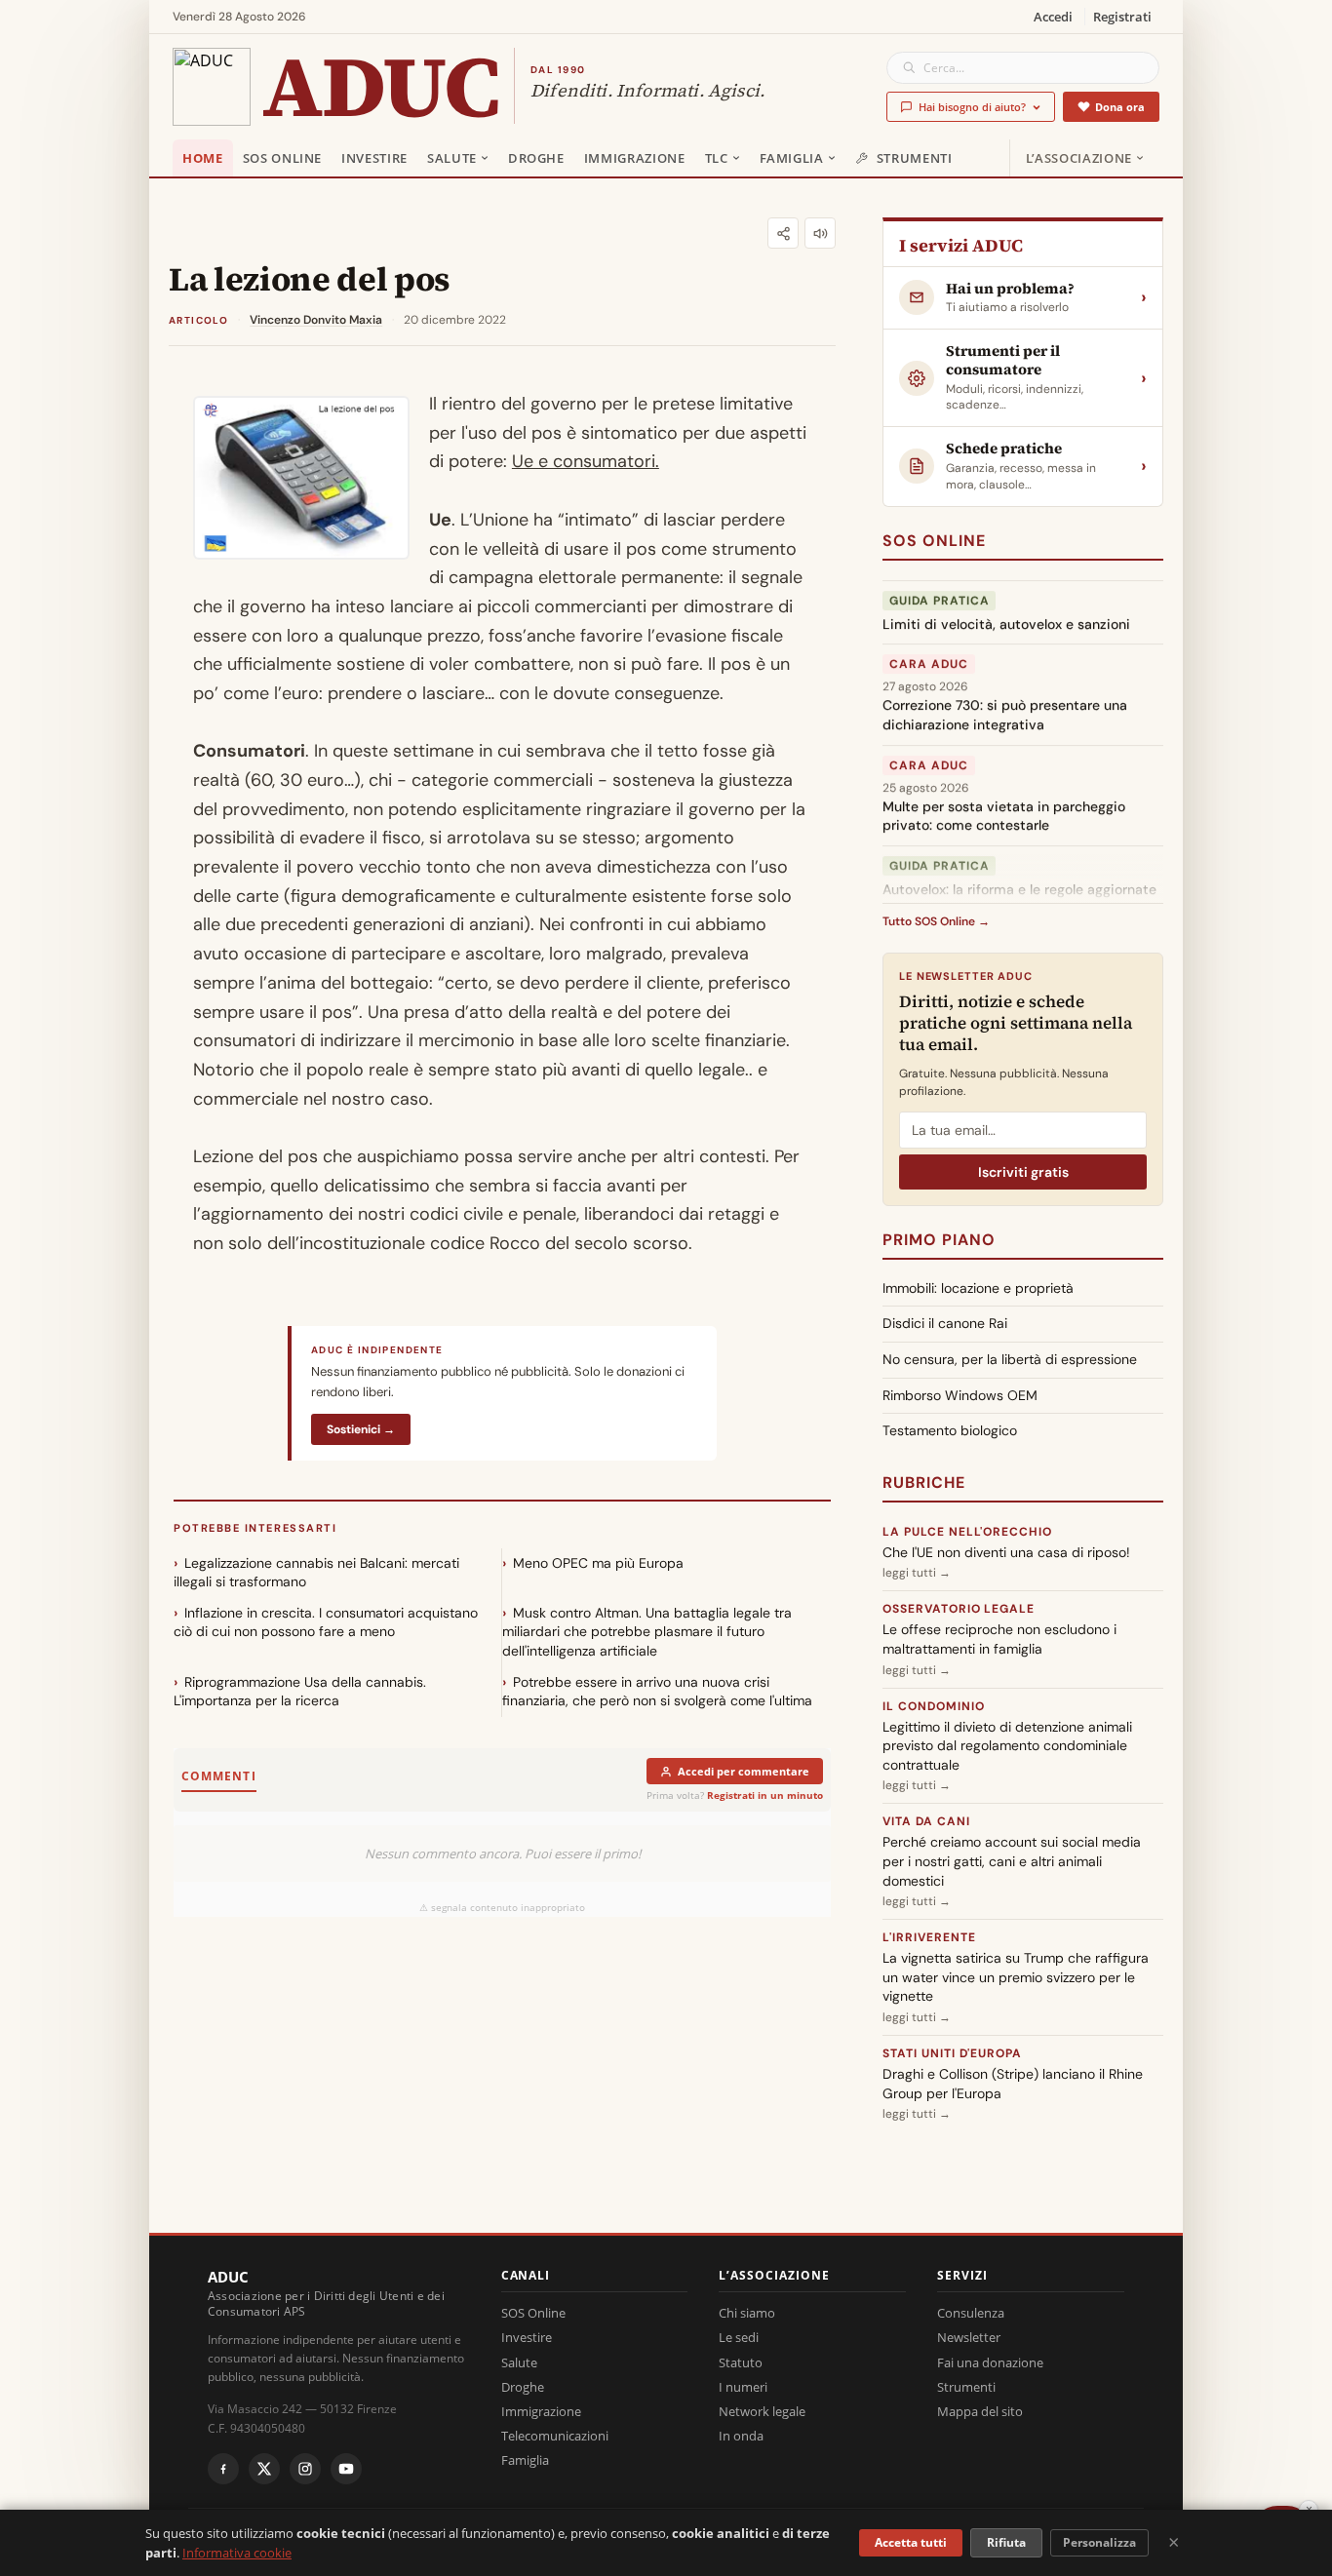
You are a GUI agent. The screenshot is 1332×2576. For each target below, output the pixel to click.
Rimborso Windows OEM (960, 1395)
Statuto (741, 2362)
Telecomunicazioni (555, 2436)
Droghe (536, 158)
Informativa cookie (237, 2553)
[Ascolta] (820, 233)
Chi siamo (747, 2313)
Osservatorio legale (959, 1609)
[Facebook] (223, 2469)
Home (203, 158)
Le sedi (739, 2337)
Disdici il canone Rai (945, 1323)
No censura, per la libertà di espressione (1010, 1359)
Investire (374, 158)
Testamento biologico (950, 1430)
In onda (741, 2436)
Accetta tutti (911, 2542)
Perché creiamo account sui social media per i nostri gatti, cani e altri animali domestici (1012, 1861)
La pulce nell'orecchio (967, 1532)
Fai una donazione (990, 2362)
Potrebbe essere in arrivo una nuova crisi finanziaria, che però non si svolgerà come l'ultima (657, 1692)
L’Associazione (1079, 158)
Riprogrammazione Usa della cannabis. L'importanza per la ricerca (300, 1692)
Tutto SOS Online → (936, 921)
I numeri (743, 2387)
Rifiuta (1006, 2542)
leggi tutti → (917, 1573)
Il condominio (933, 1706)
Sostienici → (361, 1429)
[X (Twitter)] (264, 2469)
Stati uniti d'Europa (952, 2053)
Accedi (1053, 17)
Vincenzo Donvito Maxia (316, 320)
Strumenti (915, 158)
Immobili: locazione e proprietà (978, 1288)
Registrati (1122, 17)
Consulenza (971, 2313)
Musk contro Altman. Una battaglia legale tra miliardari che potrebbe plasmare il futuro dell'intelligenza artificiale (647, 1632)
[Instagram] (305, 2469)
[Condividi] (783, 233)
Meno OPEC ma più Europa (598, 1563)
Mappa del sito (980, 2411)
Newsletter (969, 2337)
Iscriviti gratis (1023, 1172)
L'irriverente (929, 1937)
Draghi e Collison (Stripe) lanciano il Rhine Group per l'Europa (1013, 2084)
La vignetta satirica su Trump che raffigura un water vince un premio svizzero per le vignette (1016, 1977)
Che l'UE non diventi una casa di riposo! (1006, 1552)
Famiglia (792, 158)
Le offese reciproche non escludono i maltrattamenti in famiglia (999, 1639)
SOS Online (283, 158)
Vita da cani (926, 1821)
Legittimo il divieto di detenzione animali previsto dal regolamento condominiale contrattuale (1007, 1746)
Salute (452, 158)
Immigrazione (635, 158)
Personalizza (1099, 2542)
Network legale (762, 2411)
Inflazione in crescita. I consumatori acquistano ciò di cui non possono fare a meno (326, 1622)
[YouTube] (346, 2469)
